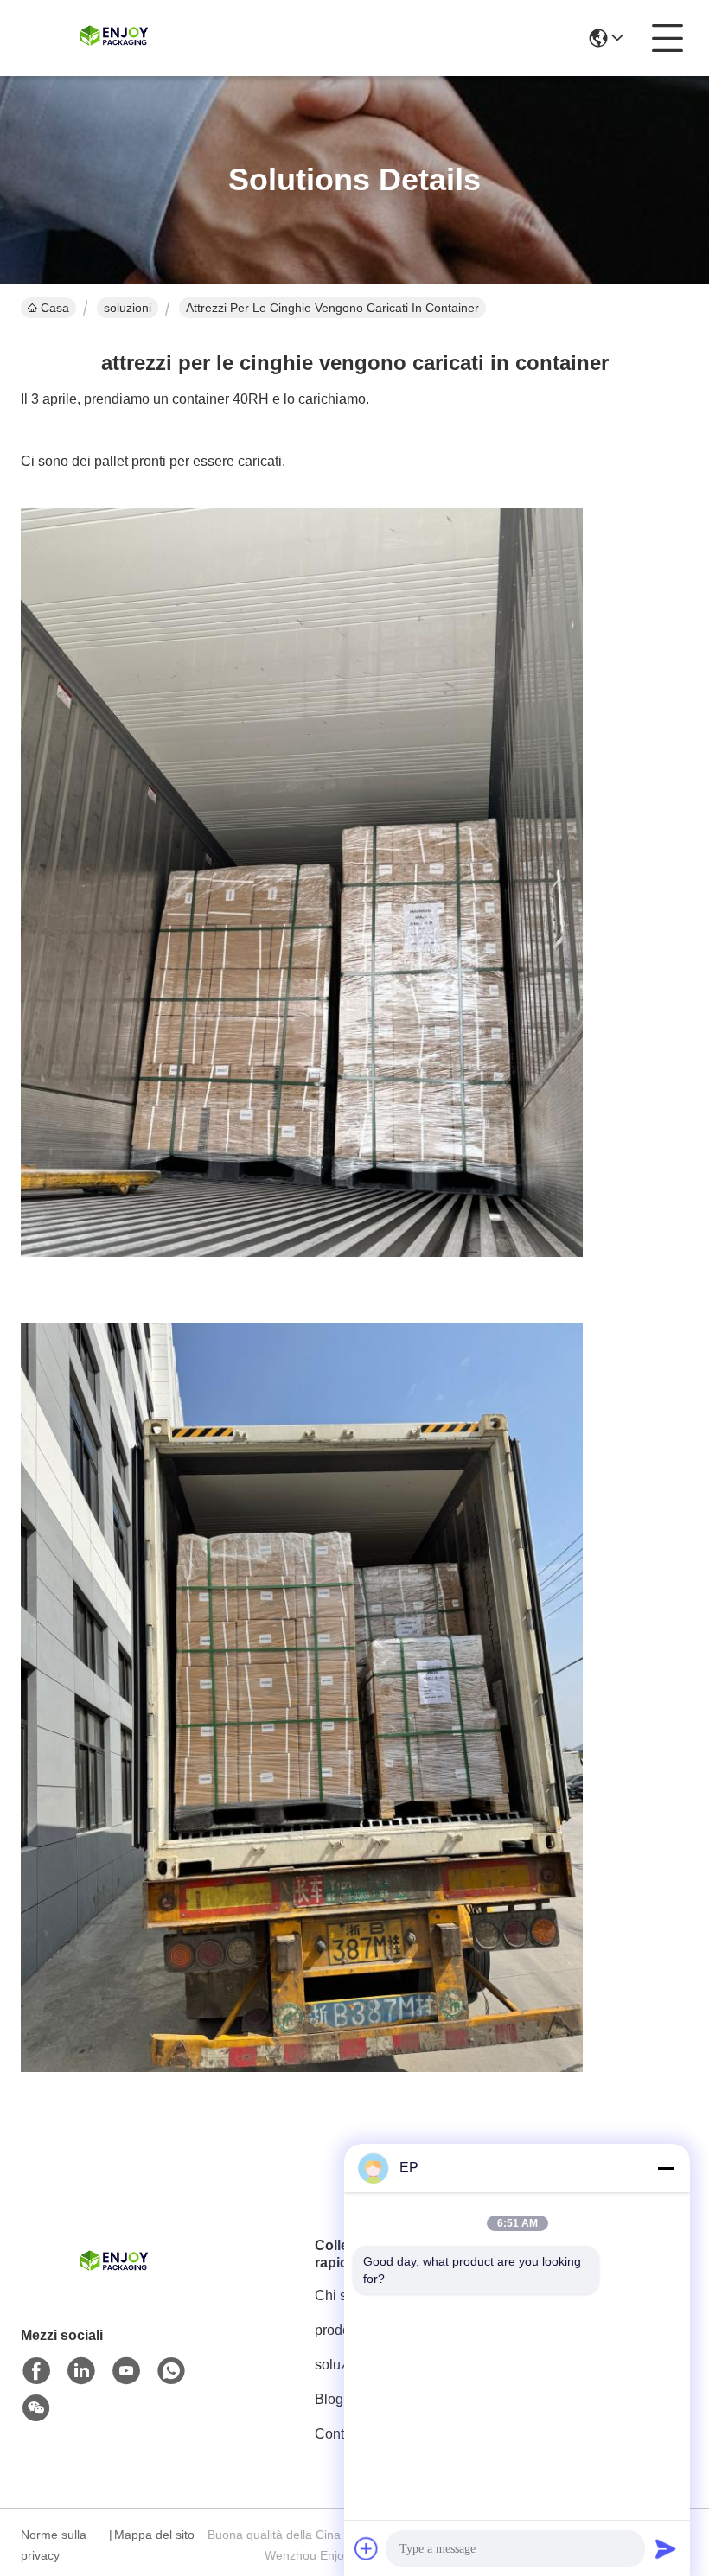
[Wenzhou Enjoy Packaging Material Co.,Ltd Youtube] (126, 2371)
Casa (55, 308)
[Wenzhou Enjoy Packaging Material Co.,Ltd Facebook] (36, 2371)
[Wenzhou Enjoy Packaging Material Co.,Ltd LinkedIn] (81, 2371)
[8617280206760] (171, 2371)
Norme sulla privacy (54, 2545)
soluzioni (128, 308)
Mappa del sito (154, 2535)
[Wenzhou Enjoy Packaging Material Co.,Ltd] (116, 38)
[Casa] (116, 2284)
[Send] (666, 2548)
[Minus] (666, 2168)
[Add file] (367, 2548)
